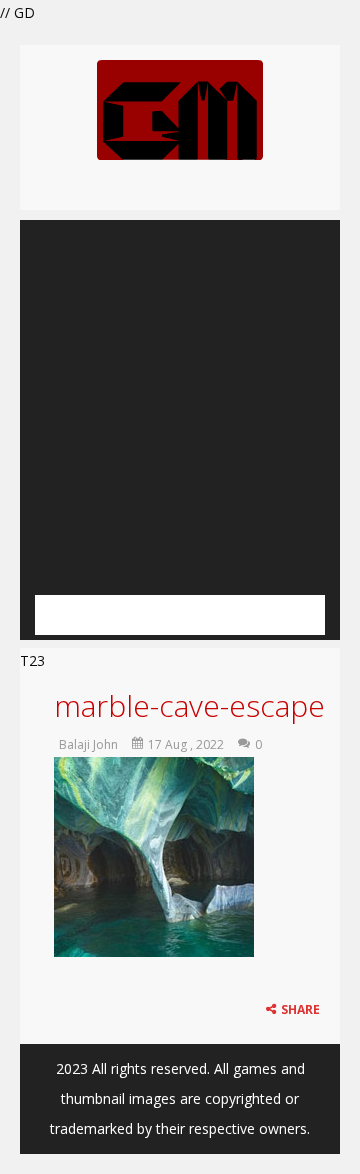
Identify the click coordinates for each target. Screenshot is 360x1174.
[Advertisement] (180, 400)
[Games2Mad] (180, 108)
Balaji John (88, 744)
